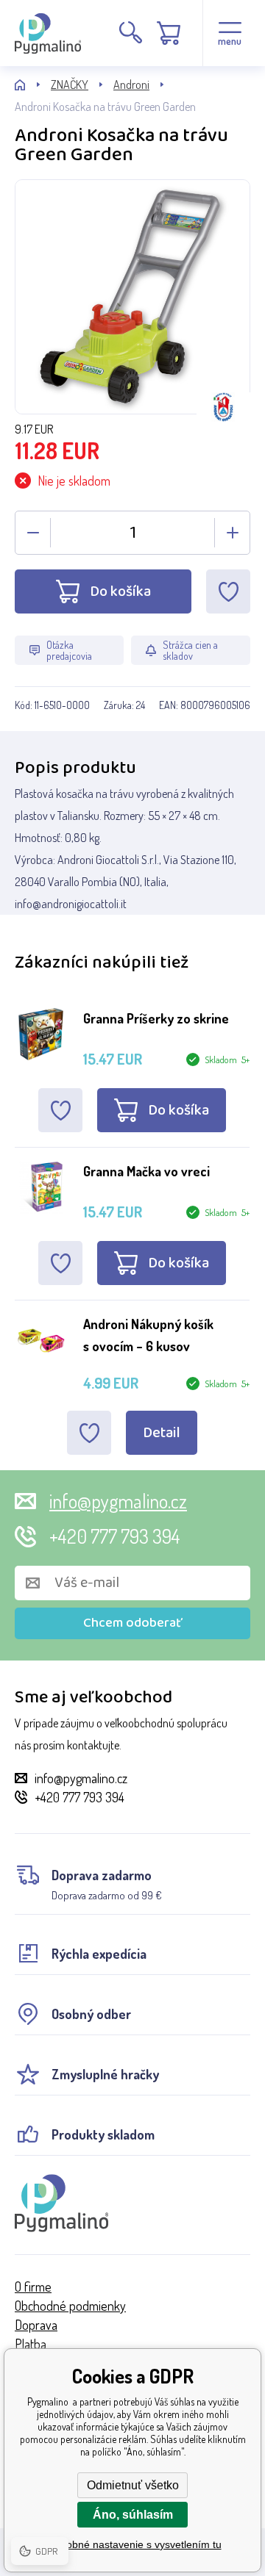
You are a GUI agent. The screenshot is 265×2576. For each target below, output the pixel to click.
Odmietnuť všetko (133, 2485)
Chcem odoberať (133, 1623)
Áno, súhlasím (133, 2515)
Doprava (36, 2325)
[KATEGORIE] (33, 85)
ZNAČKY (70, 84)
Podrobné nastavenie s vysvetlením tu (133, 2544)
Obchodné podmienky (70, 2306)
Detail (162, 1433)
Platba (31, 2344)
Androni (131, 84)
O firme (33, 2287)
